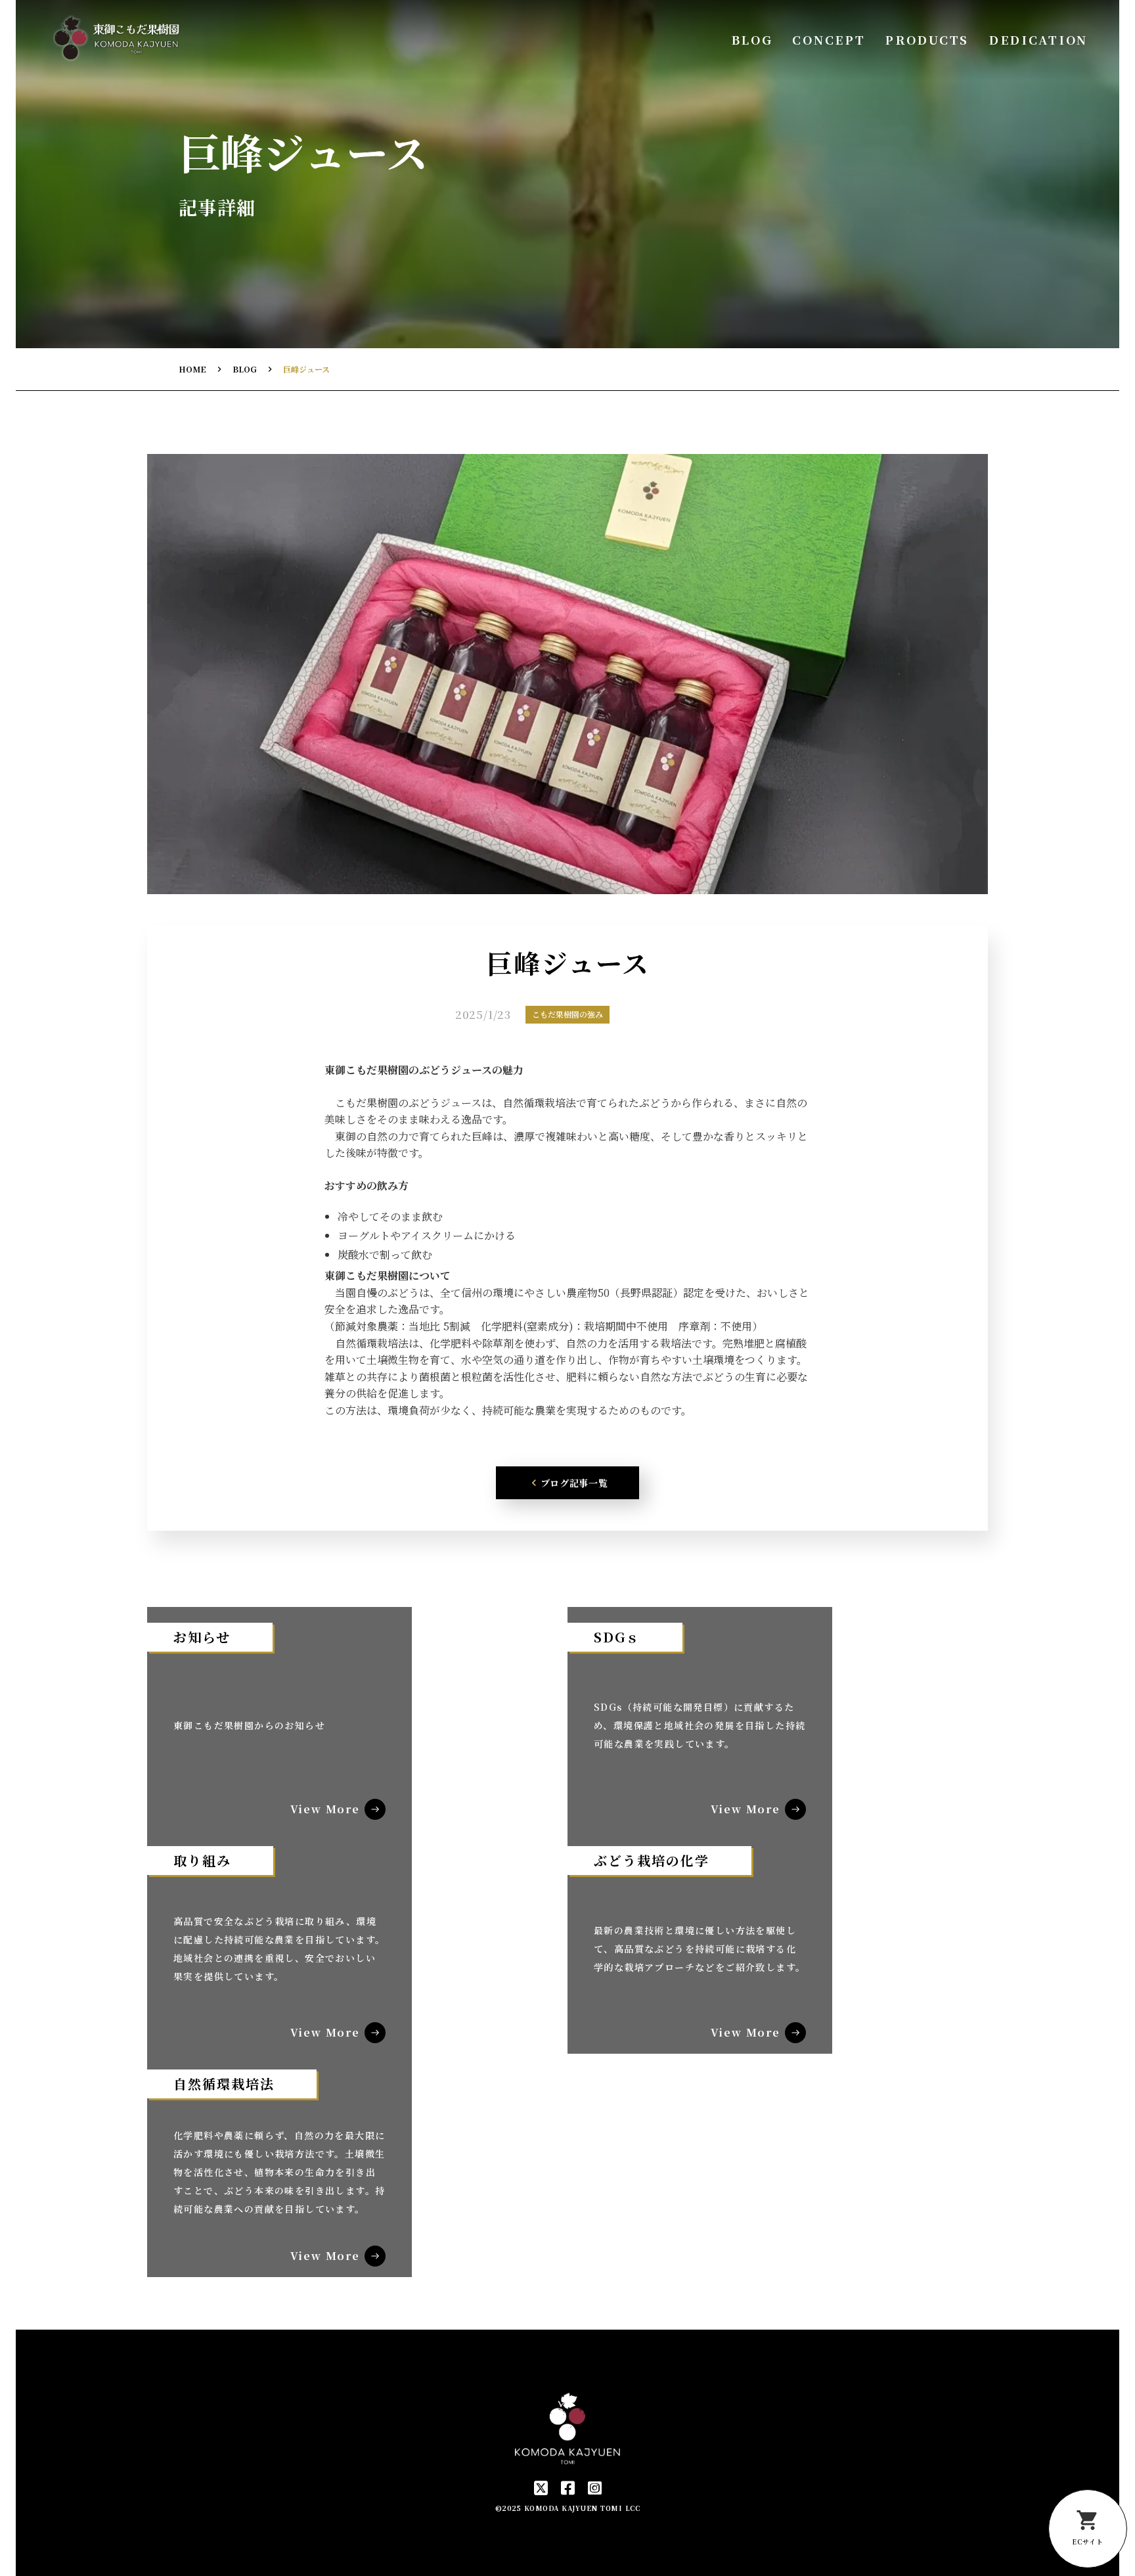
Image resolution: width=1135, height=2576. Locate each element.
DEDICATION (1038, 40)
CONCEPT (829, 40)
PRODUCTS (927, 40)
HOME (192, 369)
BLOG (752, 40)
